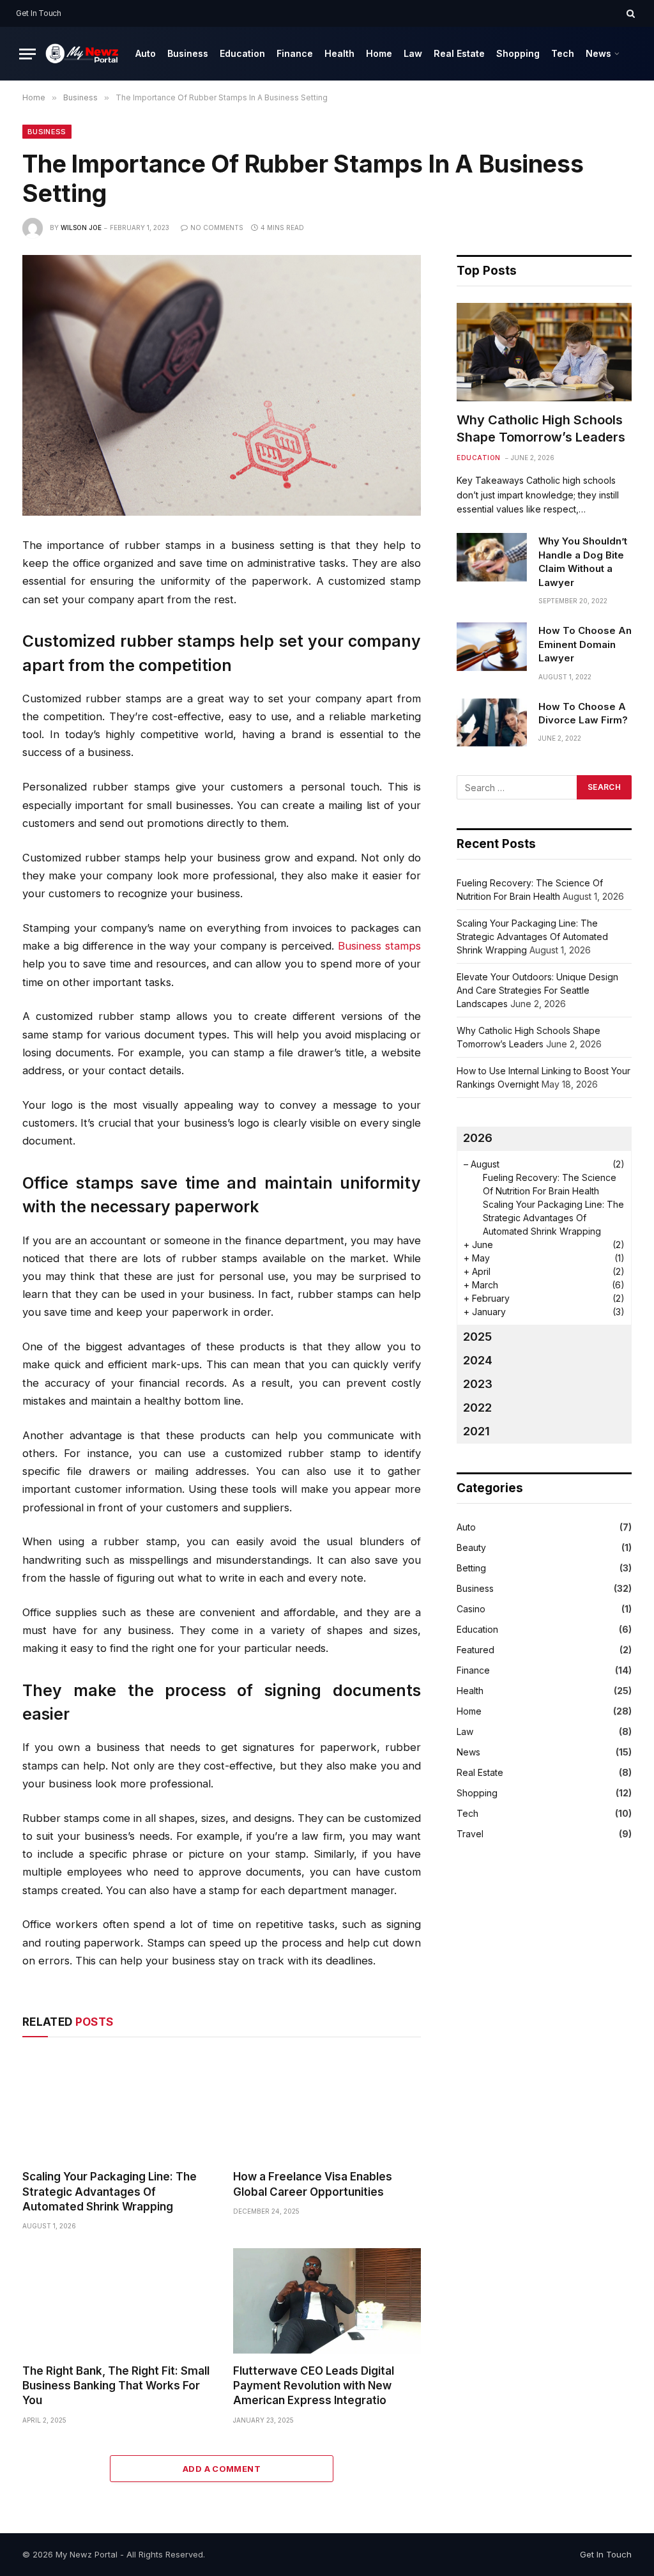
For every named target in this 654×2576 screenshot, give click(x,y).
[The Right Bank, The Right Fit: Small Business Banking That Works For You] (116, 2301)
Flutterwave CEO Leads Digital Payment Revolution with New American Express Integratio (314, 2386)
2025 (477, 1337)
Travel (470, 1834)
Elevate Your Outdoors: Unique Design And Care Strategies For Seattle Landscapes (537, 990)
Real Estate (459, 53)
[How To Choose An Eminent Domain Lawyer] (492, 647)
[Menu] (27, 54)
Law (413, 53)
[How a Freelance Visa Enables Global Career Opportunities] (327, 2107)
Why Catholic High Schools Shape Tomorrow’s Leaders (541, 428)
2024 (478, 1360)
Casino (471, 1609)
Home (379, 53)
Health (339, 53)
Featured (475, 1650)
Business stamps (379, 946)
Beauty (471, 1547)
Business (188, 53)
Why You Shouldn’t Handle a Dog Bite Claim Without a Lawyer (583, 561)
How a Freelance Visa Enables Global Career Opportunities (313, 2184)
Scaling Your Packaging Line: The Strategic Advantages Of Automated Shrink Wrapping (110, 2191)
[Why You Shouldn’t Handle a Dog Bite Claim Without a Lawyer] (492, 557)
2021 (476, 1431)
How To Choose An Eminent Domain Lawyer (585, 644)
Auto (146, 53)
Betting (471, 1568)
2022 (477, 1408)
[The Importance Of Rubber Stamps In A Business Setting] (222, 385)
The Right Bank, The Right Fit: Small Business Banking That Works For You (116, 2386)
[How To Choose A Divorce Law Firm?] (492, 723)
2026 (478, 1138)
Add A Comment (222, 2469)
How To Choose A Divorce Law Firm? (583, 713)
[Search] (629, 13)
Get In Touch (39, 13)
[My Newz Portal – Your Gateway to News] (83, 53)
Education (242, 53)
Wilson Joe (81, 228)
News (598, 53)
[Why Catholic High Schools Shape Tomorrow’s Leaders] (544, 352)
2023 (478, 1384)
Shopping (518, 53)
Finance (295, 53)
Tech (563, 53)
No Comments (217, 228)
